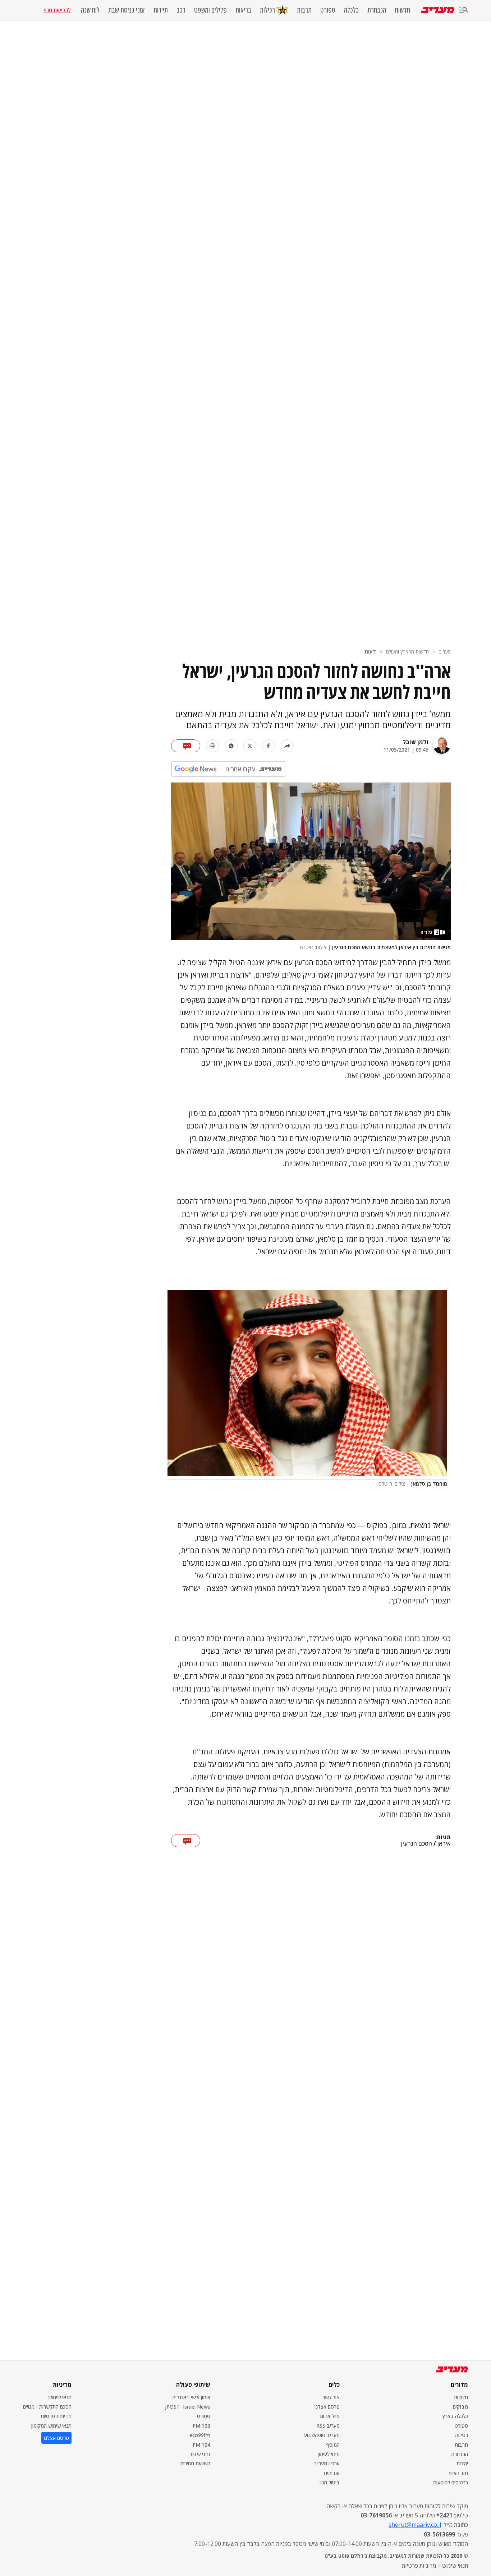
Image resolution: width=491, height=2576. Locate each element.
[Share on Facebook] (269, 746)
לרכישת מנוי (57, 10)
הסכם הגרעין (417, 1844)
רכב (181, 10)
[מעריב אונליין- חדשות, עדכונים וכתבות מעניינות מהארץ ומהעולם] (438, 10)
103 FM (201, 2426)
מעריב (445, 652)
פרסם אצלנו (327, 2407)
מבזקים (460, 2407)
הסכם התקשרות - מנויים (47, 2407)
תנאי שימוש (60, 2397)
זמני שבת (200, 2454)
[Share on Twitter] (250, 746)
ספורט (328, 10)
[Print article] (212, 746)
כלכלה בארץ (455, 2416)
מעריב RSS (328, 2426)
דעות (370, 652)
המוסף (333, 2445)
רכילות (267, 10)
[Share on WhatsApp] (231, 746)
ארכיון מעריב (327, 2463)
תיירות (161, 10)
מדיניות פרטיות (56, 2416)
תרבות (304, 10)
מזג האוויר (458, 2473)
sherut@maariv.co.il (415, 2525)
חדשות (402, 10)
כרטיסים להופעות (451, 2482)
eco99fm (200, 2435)
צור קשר (331, 2397)
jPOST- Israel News (188, 2407)
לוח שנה (90, 10)
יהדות (462, 2463)
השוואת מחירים (195, 2463)
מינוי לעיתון (329, 2454)
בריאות (243, 10)
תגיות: (443, 1837)
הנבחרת (377, 10)
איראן (444, 1844)
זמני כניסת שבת (127, 10)
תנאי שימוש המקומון (51, 2426)
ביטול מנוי (330, 2482)
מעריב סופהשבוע (322, 2435)
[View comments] (186, 746)
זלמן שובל (416, 742)
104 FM (201, 2445)
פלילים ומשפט (210, 10)
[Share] (287, 746)
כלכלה (351, 10)
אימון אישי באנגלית (191, 2397)
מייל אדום (330, 2416)
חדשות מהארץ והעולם (407, 652)
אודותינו (332, 2473)
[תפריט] (464, 10)
